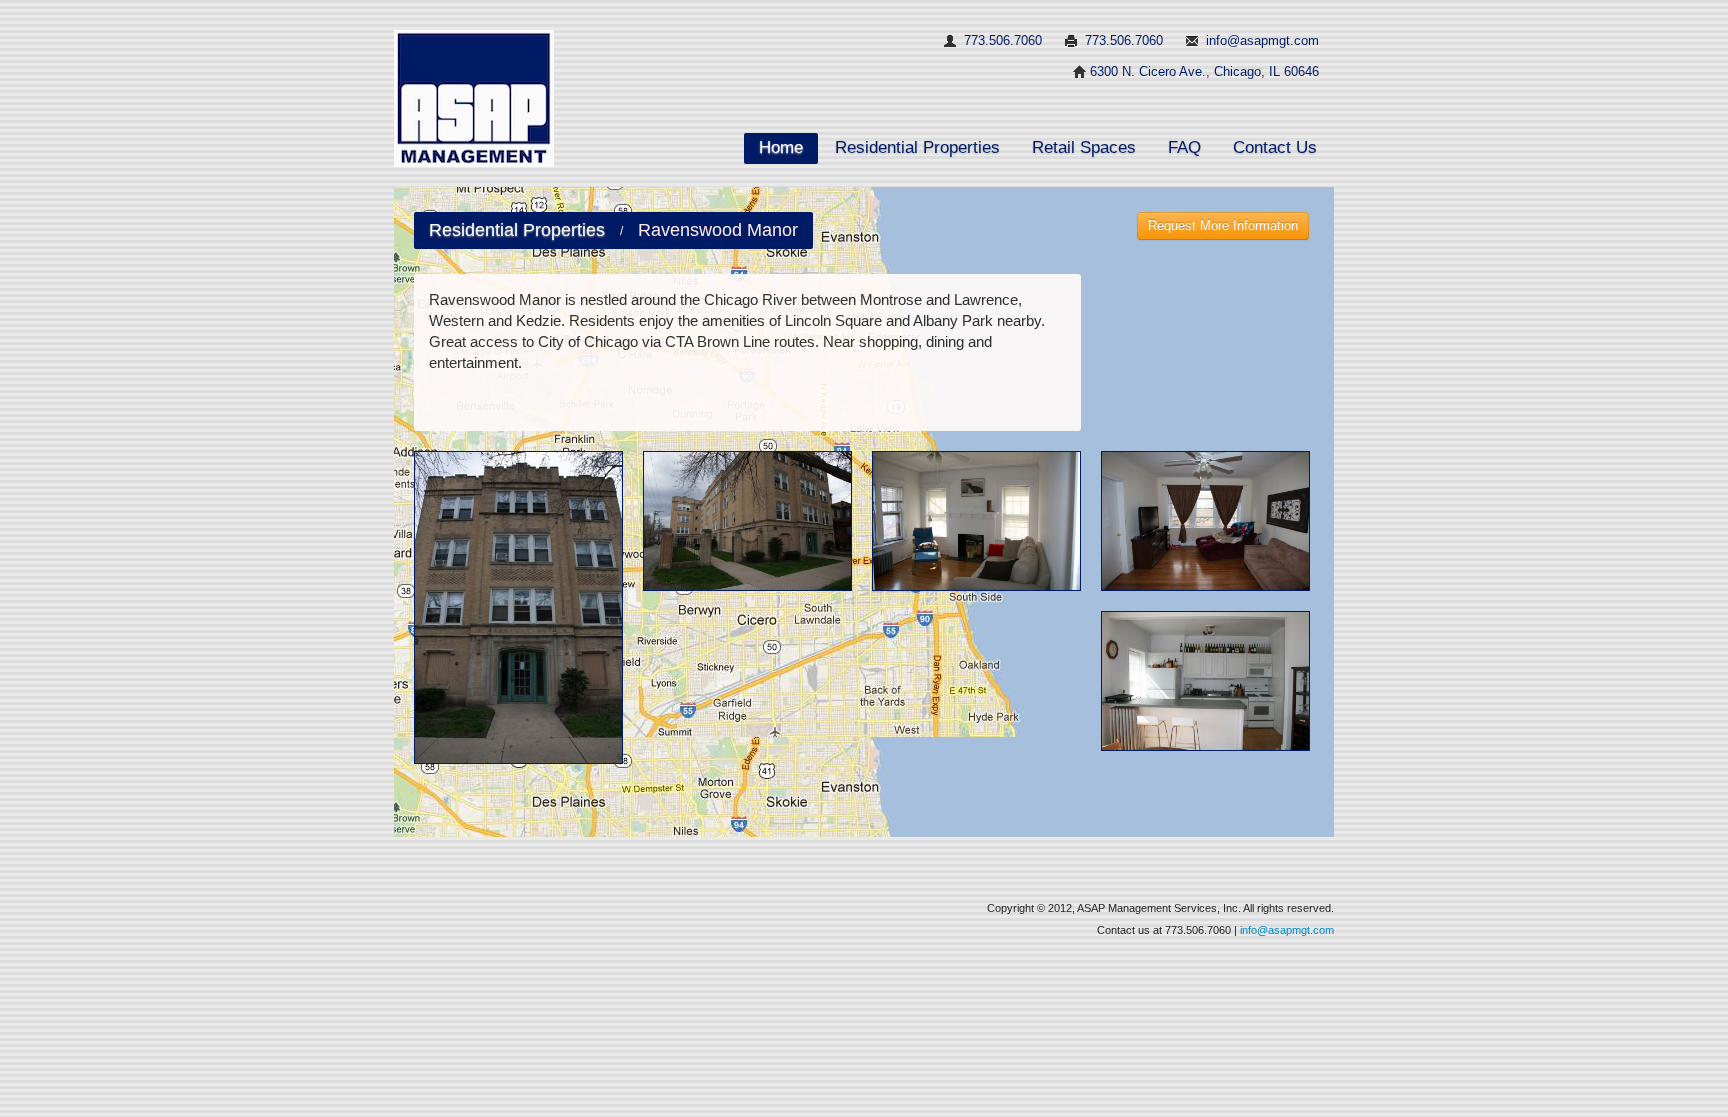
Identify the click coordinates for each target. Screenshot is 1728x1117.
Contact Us (1275, 147)
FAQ (1184, 147)
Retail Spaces (1084, 147)
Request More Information (1223, 225)
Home (781, 147)
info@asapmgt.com (1262, 40)
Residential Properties (917, 147)
